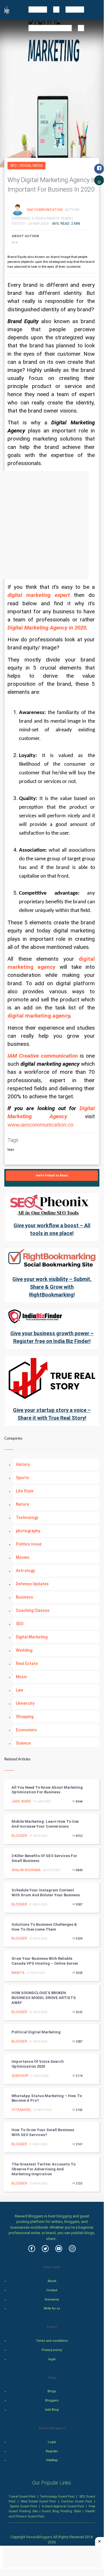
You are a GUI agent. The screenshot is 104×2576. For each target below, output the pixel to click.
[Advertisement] (52, 525)
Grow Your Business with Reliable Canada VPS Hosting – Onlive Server (45, 1961)
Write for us (52, 2308)
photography (28, 1531)
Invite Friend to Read (52, 1175)
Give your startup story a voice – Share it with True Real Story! (52, 1414)
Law (19, 1690)
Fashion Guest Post (76, 2501)
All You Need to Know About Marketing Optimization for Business (47, 1790)
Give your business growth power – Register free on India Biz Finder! (52, 1337)
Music (21, 1677)
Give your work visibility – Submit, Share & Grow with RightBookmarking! (52, 1287)
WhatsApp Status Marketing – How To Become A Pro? (47, 2098)
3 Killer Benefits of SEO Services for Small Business (44, 1858)
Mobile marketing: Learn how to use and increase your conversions (45, 1824)
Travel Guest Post (22, 2496)
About (52, 2281)
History (23, 1464)
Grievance (52, 2299)
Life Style (25, 1491)
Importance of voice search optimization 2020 (38, 2064)
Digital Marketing (32, 1637)
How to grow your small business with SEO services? (43, 2132)
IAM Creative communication (43, 1056)
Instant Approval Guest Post (63, 2506)
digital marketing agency (39, 1016)
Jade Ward (21, 1801)
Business (24, 1597)
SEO (20, 1624)
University (25, 1703)
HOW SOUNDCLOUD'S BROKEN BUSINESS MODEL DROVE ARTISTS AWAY (44, 1998)
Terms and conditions (52, 2341)
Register (52, 2451)
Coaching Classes (33, 1610)
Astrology (25, 1571)
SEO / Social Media (27, 166)
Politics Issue (29, 1544)
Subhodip (20, 2076)
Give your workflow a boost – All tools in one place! (52, 1229)
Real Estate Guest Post (38, 2501)
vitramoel (21, 2110)
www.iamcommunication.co (40, 1125)
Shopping (25, 1717)
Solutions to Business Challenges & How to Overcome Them (44, 1927)
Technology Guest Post (57, 2496)
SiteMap (52, 2460)
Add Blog (52, 2410)
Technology (27, 1518)
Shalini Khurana (26, 1870)
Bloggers (52, 2400)
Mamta (18, 1973)
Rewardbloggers (39, 2537)
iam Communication (45, 209)
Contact (52, 2290)
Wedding (24, 1650)
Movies (23, 1557)
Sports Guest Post (23, 2506)
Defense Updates (32, 1584)
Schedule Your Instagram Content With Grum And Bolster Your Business (46, 1893)
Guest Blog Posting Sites (62, 2511)
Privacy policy (52, 2350)
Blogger (19, 1836)
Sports (22, 1478)
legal (52, 2359)
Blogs (52, 2391)
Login (52, 2442)
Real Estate (27, 1663)
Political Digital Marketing (36, 2032)
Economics (26, 1730)
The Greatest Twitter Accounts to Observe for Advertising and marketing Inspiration (44, 2169)
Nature (22, 1504)
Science (23, 1743)
